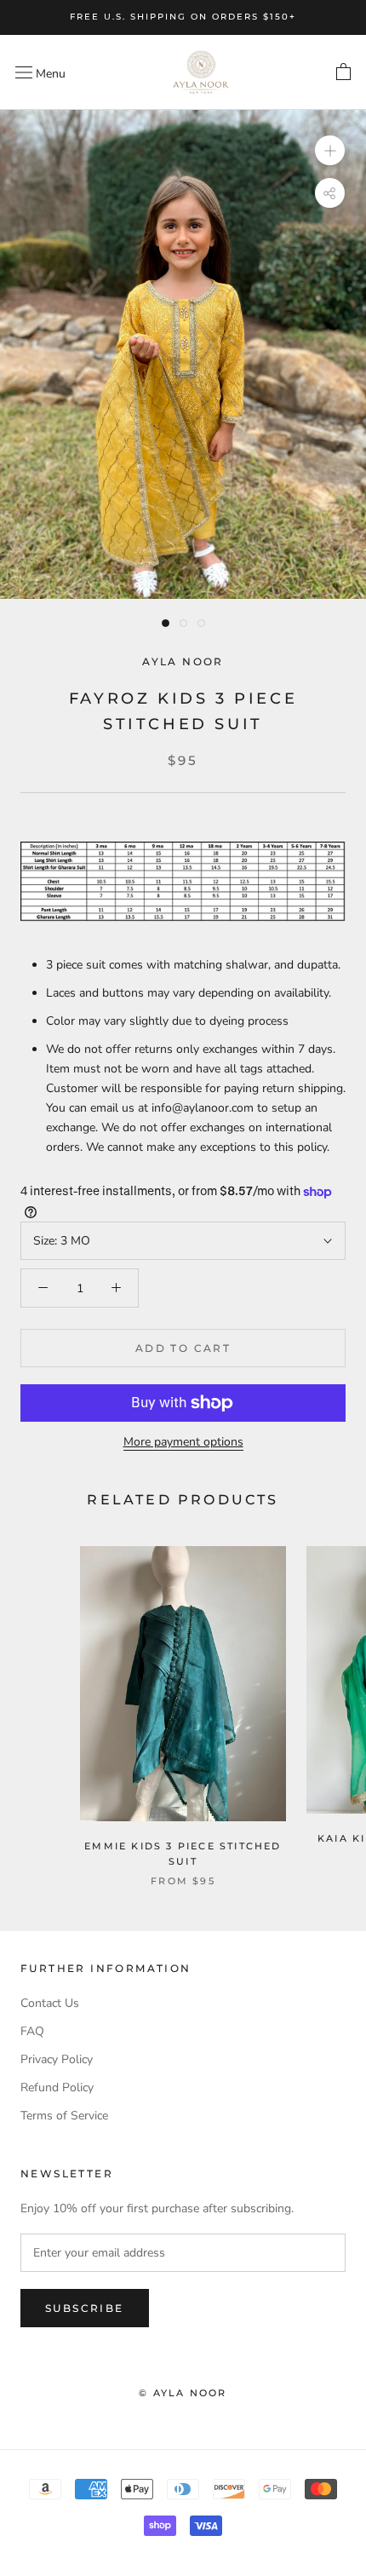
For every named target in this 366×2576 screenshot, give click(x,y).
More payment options (183, 1442)
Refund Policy (57, 2087)
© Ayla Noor (183, 2393)
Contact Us (50, 2003)
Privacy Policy (57, 2059)
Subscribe (85, 2308)
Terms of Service (64, 2116)
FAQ (32, 2031)
